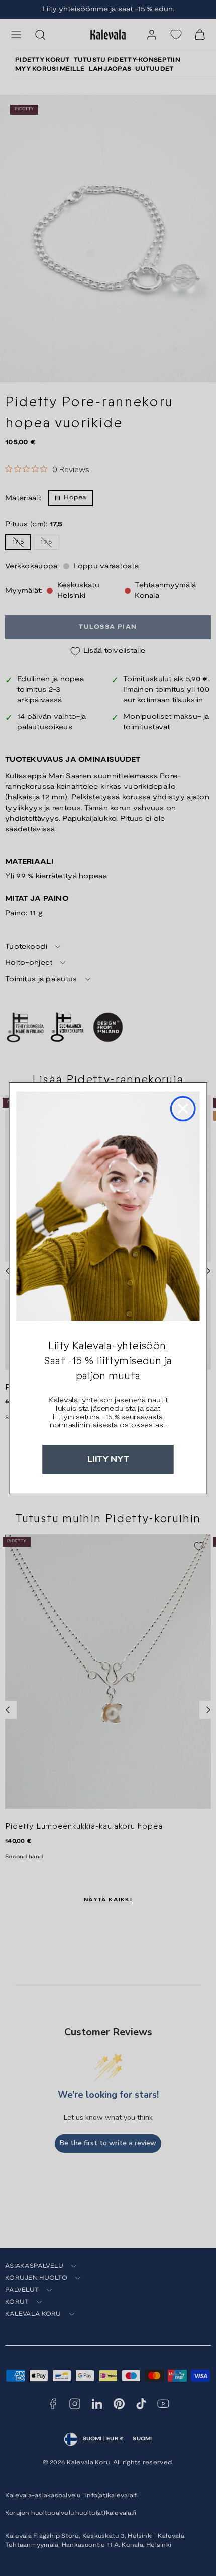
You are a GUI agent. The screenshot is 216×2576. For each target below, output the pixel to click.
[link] (108, 1206)
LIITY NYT (108, 1459)
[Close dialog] (183, 1108)
